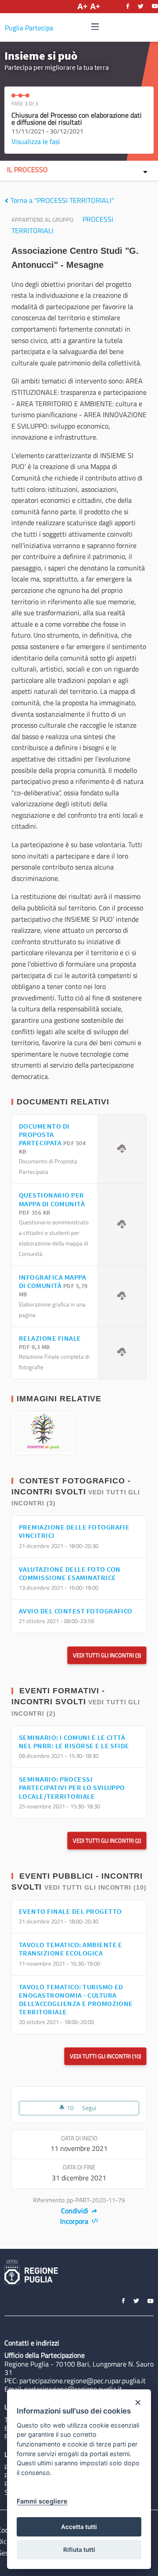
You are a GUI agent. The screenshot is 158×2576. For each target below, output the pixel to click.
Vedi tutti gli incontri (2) (107, 1840)
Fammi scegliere (42, 2501)
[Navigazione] (95, 27)
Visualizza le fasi (36, 141)
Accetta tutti (79, 2527)
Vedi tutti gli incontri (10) (95, 1887)
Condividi (75, 2211)
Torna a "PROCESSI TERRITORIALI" (61, 200)
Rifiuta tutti (79, 2550)
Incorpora (75, 2221)
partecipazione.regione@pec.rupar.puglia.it (83, 2381)
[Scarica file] (122, 1149)
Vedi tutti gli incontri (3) (107, 1655)
